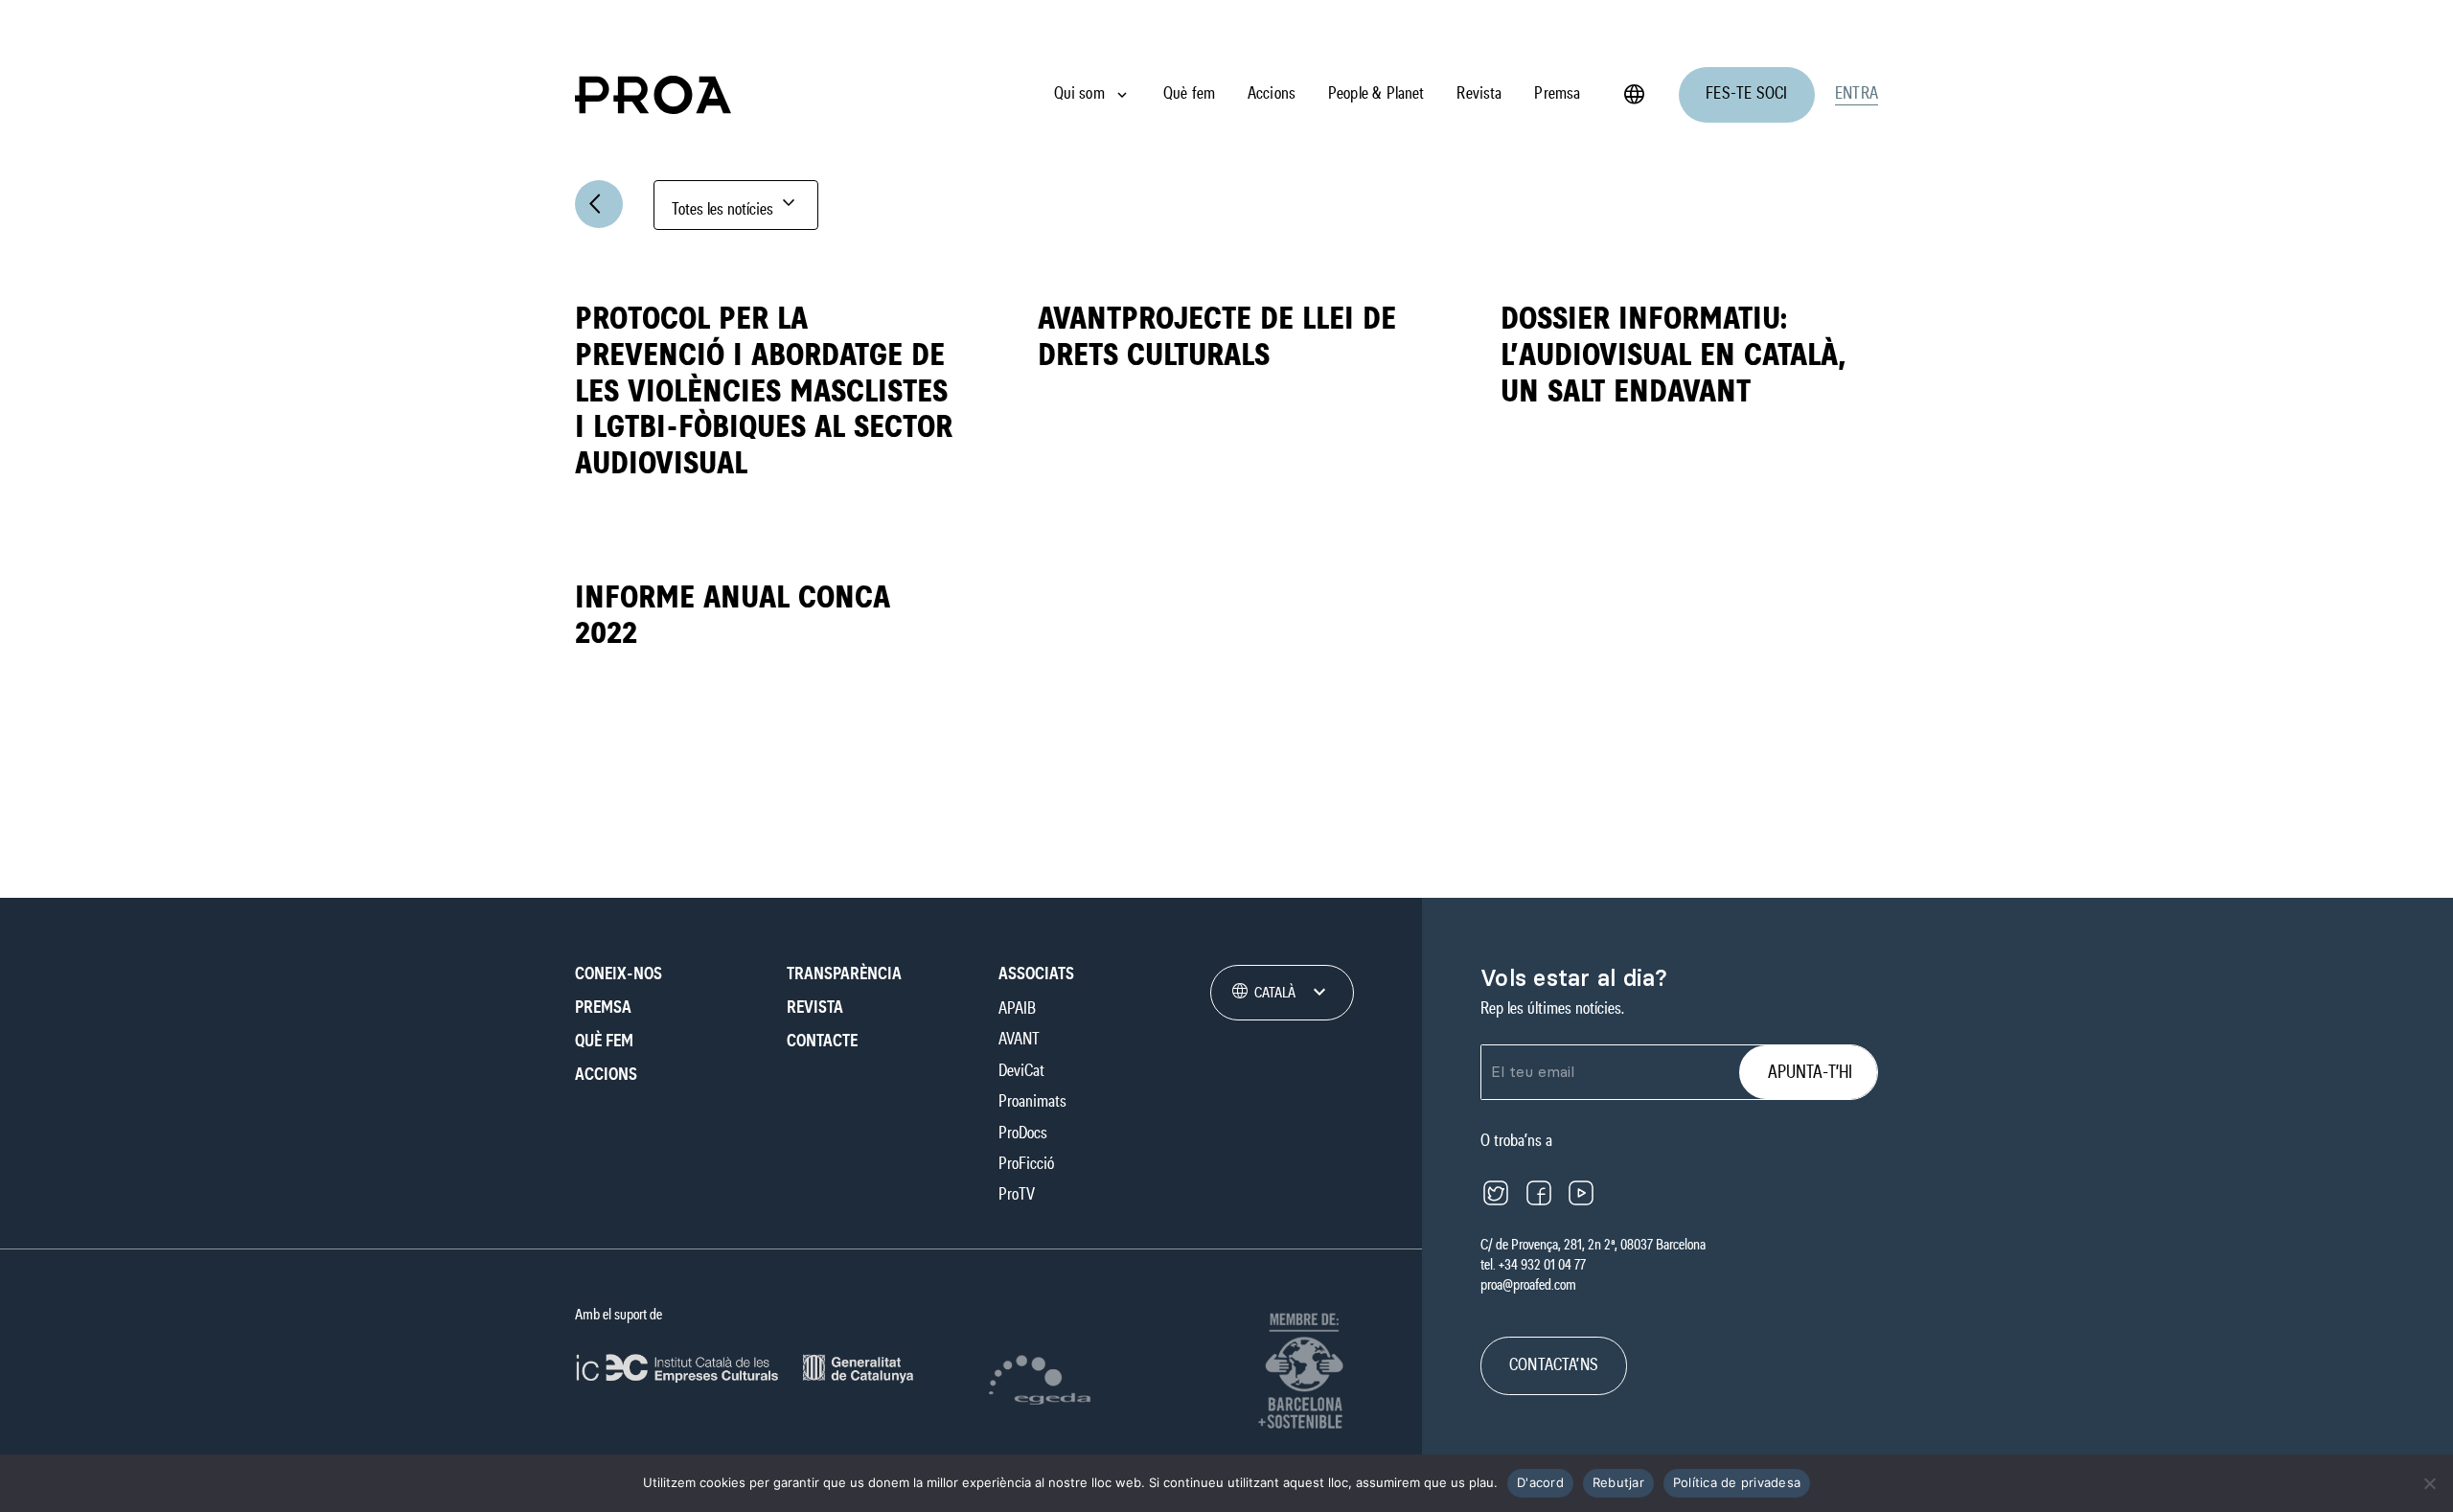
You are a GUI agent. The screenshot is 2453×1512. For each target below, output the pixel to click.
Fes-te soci (1746, 94)
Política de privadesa (1737, 1482)
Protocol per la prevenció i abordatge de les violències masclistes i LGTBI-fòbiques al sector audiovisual (764, 391)
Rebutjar (1618, 1482)
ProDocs (1023, 1134)
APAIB (1017, 1009)
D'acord (1540, 1482)
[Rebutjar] (2429, 1483)
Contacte (822, 1042)
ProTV (1017, 1195)
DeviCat (1021, 1071)
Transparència (844, 974)
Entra (1857, 94)
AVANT (1019, 1040)
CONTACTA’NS (1554, 1365)
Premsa (1557, 94)
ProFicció (1026, 1164)
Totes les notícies (736, 205)
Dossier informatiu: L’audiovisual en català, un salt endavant (1673, 355)
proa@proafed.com (1528, 1285)
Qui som (1079, 94)
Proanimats (1032, 1102)
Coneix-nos (619, 974)
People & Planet (1376, 94)
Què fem (1189, 94)
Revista (1479, 94)
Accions (1272, 94)
